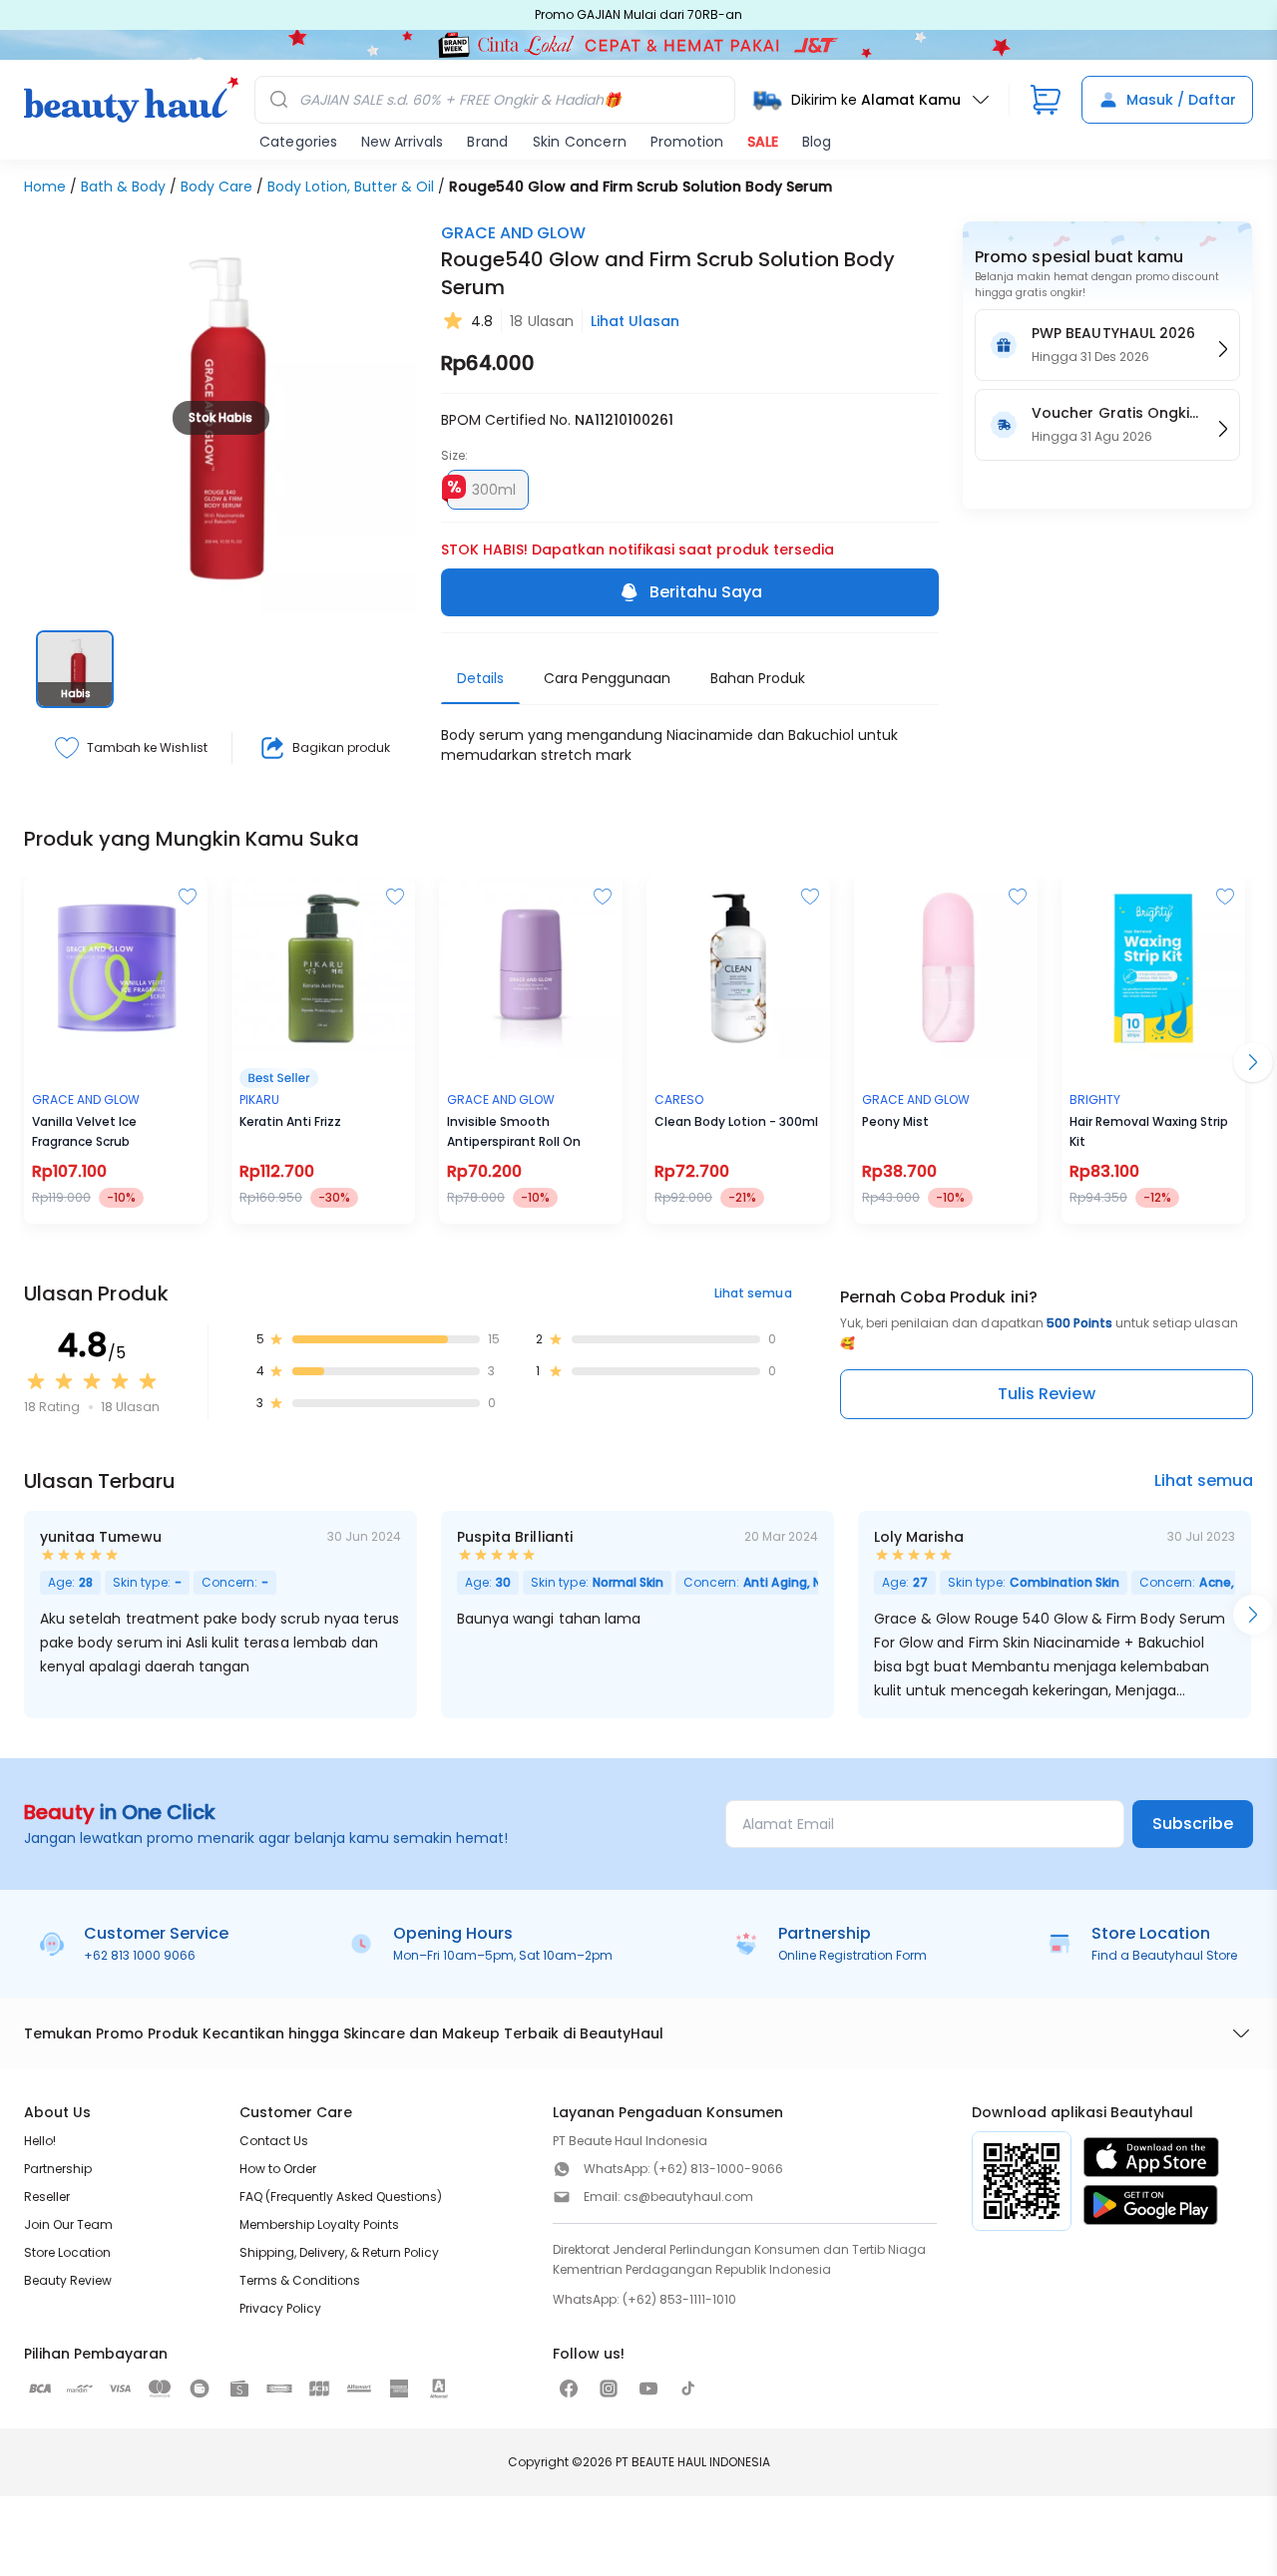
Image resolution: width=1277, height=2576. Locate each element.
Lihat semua (753, 1293)
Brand (487, 142)
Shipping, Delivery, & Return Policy (339, 2252)
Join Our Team (68, 2224)
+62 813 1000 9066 (140, 1955)
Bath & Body (123, 186)
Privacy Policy (280, 2308)
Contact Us (274, 2141)
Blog (817, 142)
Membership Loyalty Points (319, 2224)
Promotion (687, 142)
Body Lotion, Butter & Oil (351, 186)
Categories (298, 142)
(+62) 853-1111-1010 (679, 2299)
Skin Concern (580, 142)
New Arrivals (402, 142)
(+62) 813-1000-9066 (718, 2169)
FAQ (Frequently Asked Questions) (341, 2197)
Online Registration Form (852, 1955)
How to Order (278, 2169)
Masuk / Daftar (1181, 100)
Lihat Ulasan (635, 321)
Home (45, 186)
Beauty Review (68, 2280)
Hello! (40, 2141)
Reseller (47, 2197)
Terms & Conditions (300, 2280)
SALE (763, 142)
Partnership (58, 2169)
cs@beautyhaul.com (688, 2197)
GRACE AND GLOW (513, 233)
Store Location (67, 2252)
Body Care (216, 186)
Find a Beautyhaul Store (1164, 1955)
